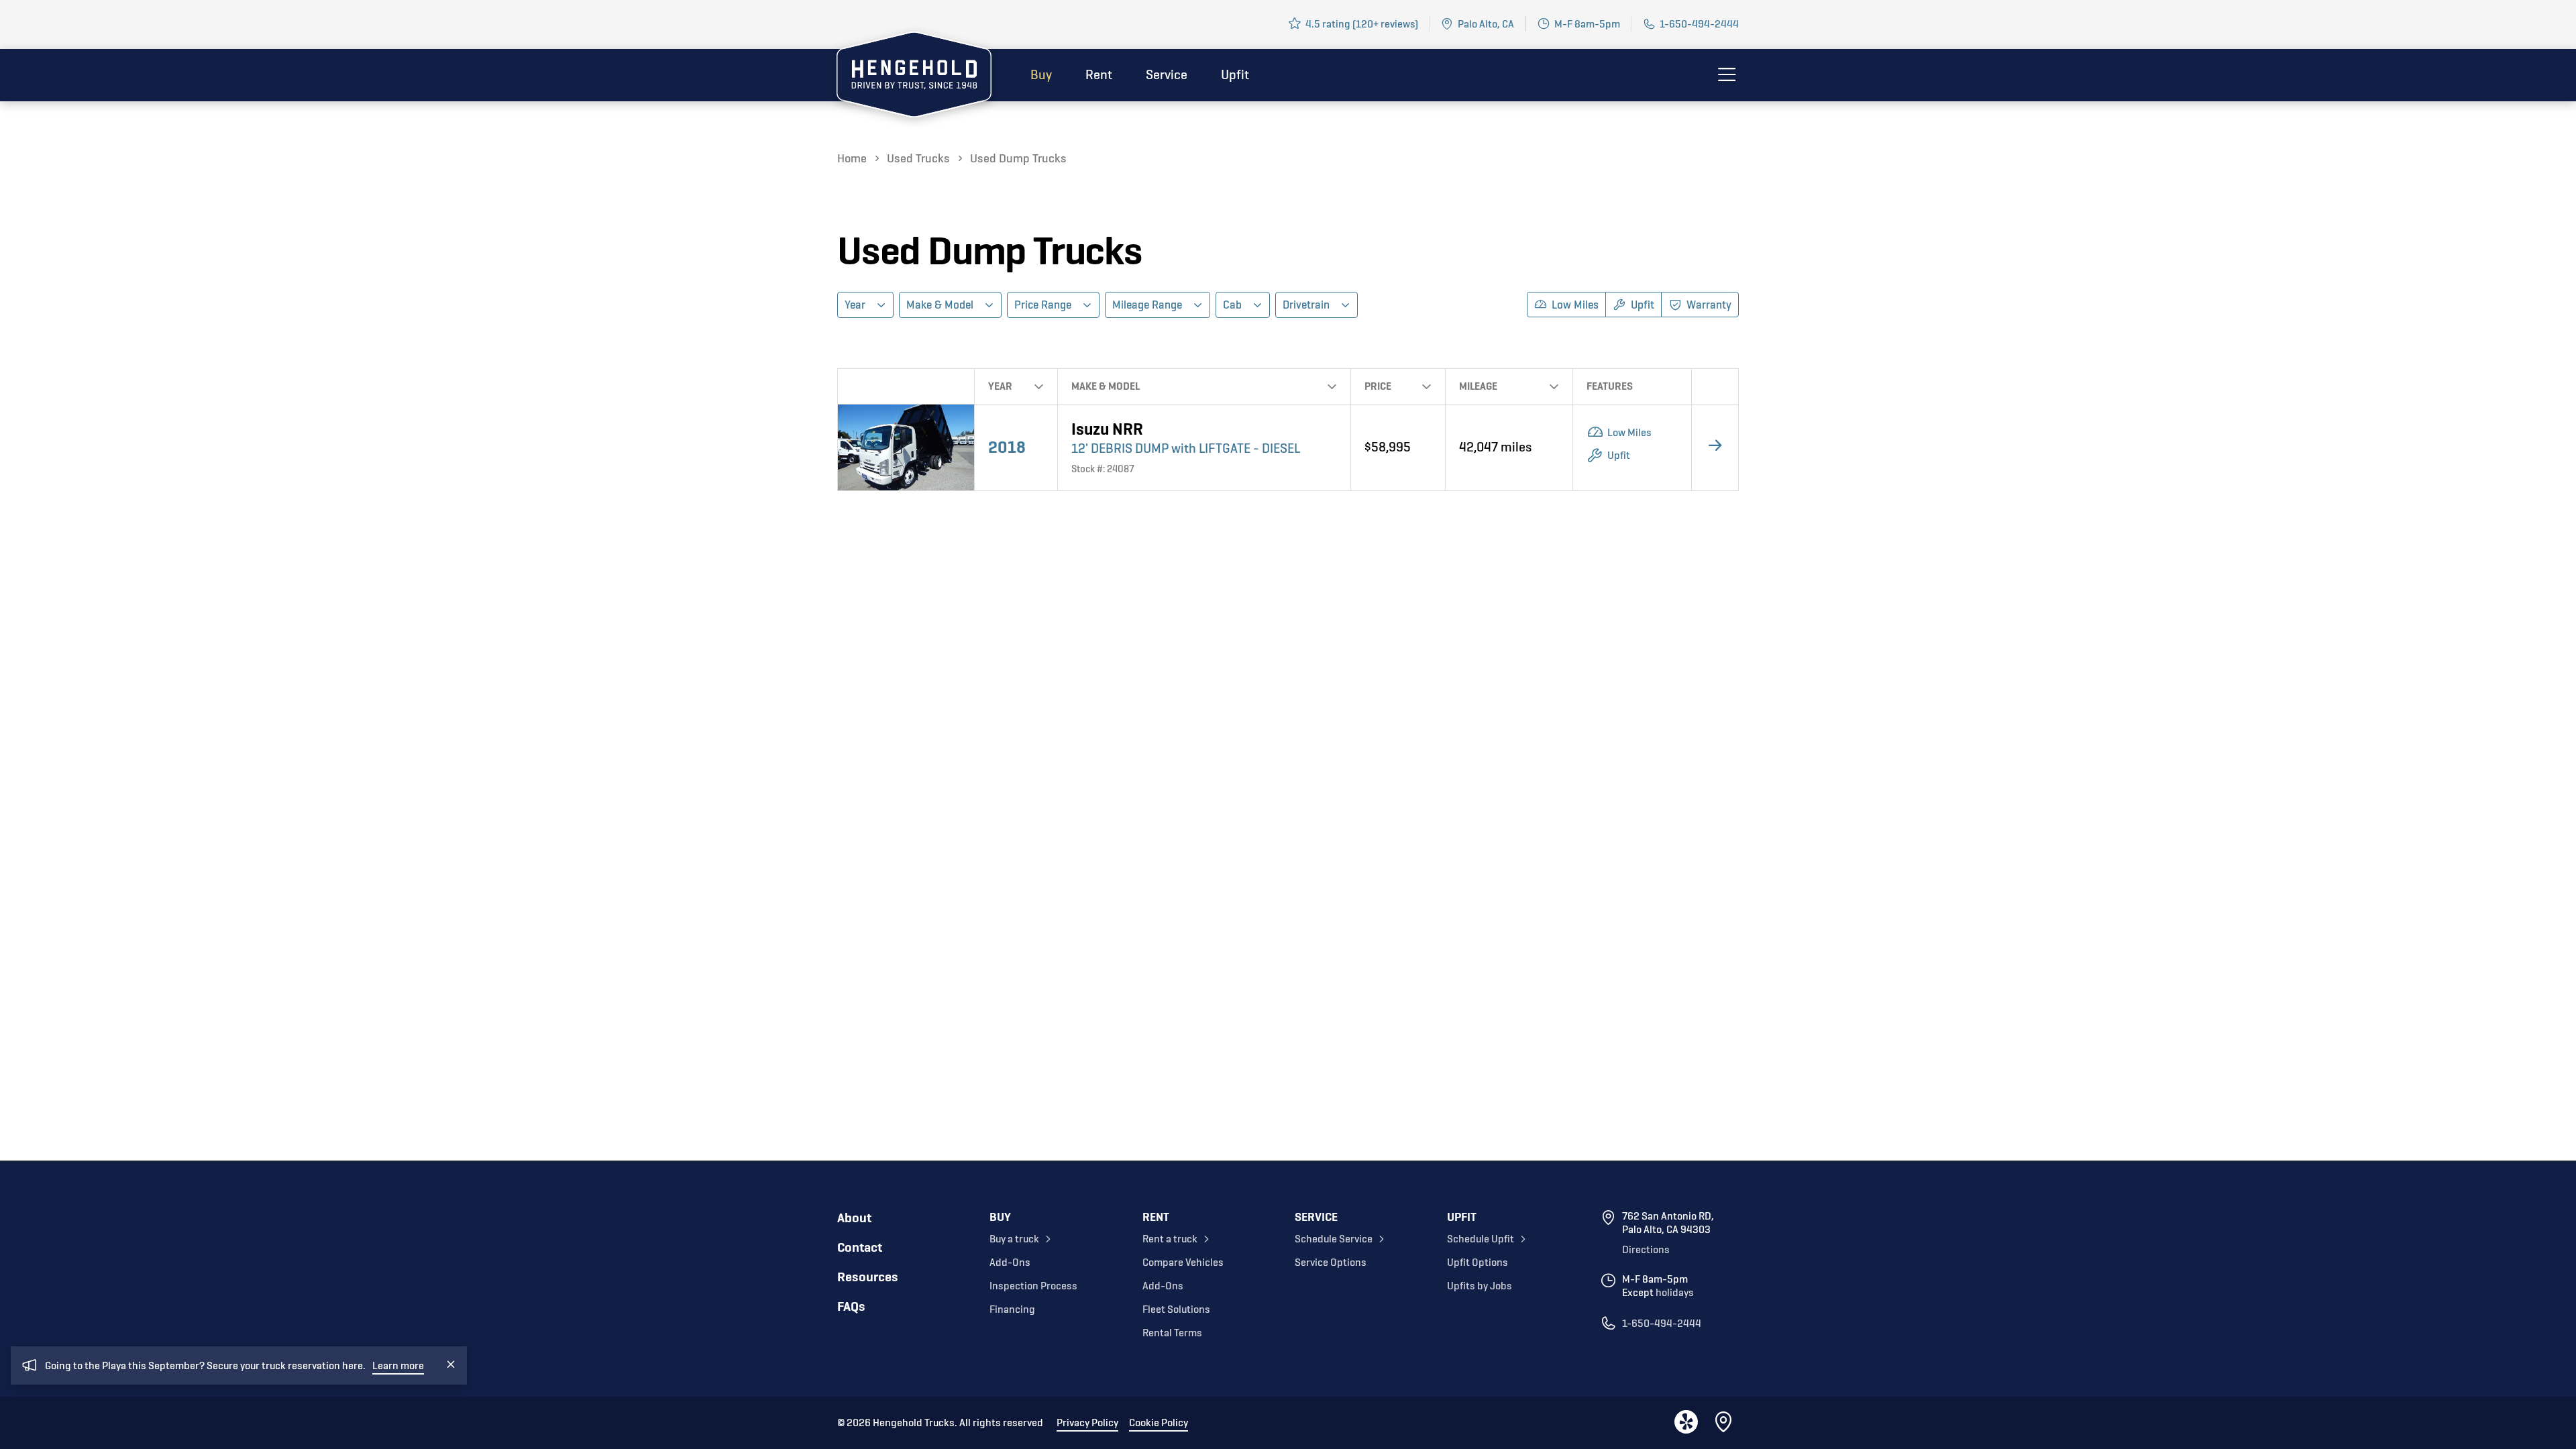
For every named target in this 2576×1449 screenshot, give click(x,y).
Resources (868, 1277)
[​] (1725, 1423)
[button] (865, 305)
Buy (1041, 75)
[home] (914, 77)
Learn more (398, 1366)
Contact (860, 1247)
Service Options (1331, 1263)
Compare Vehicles (1183, 1263)
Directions (1646, 1250)
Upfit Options (1478, 1263)
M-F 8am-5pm (1587, 24)
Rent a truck (1170, 1239)
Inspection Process (1033, 1286)
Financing (1012, 1309)
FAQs (851, 1306)
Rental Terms (1172, 1333)
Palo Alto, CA (1486, 24)
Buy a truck (1014, 1239)
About (854, 1218)
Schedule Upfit (1481, 1239)
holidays (1675, 1293)
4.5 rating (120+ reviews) (1362, 24)
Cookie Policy (1159, 1423)
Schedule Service (1334, 1239)
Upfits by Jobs (1480, 1286)
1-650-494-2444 (1699, 24)
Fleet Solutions (1176, 1309)
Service (1167, 75)
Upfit (1235, 75)
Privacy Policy (1087, 1423)
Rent (1099, 75)
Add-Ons (1010, 1263)
